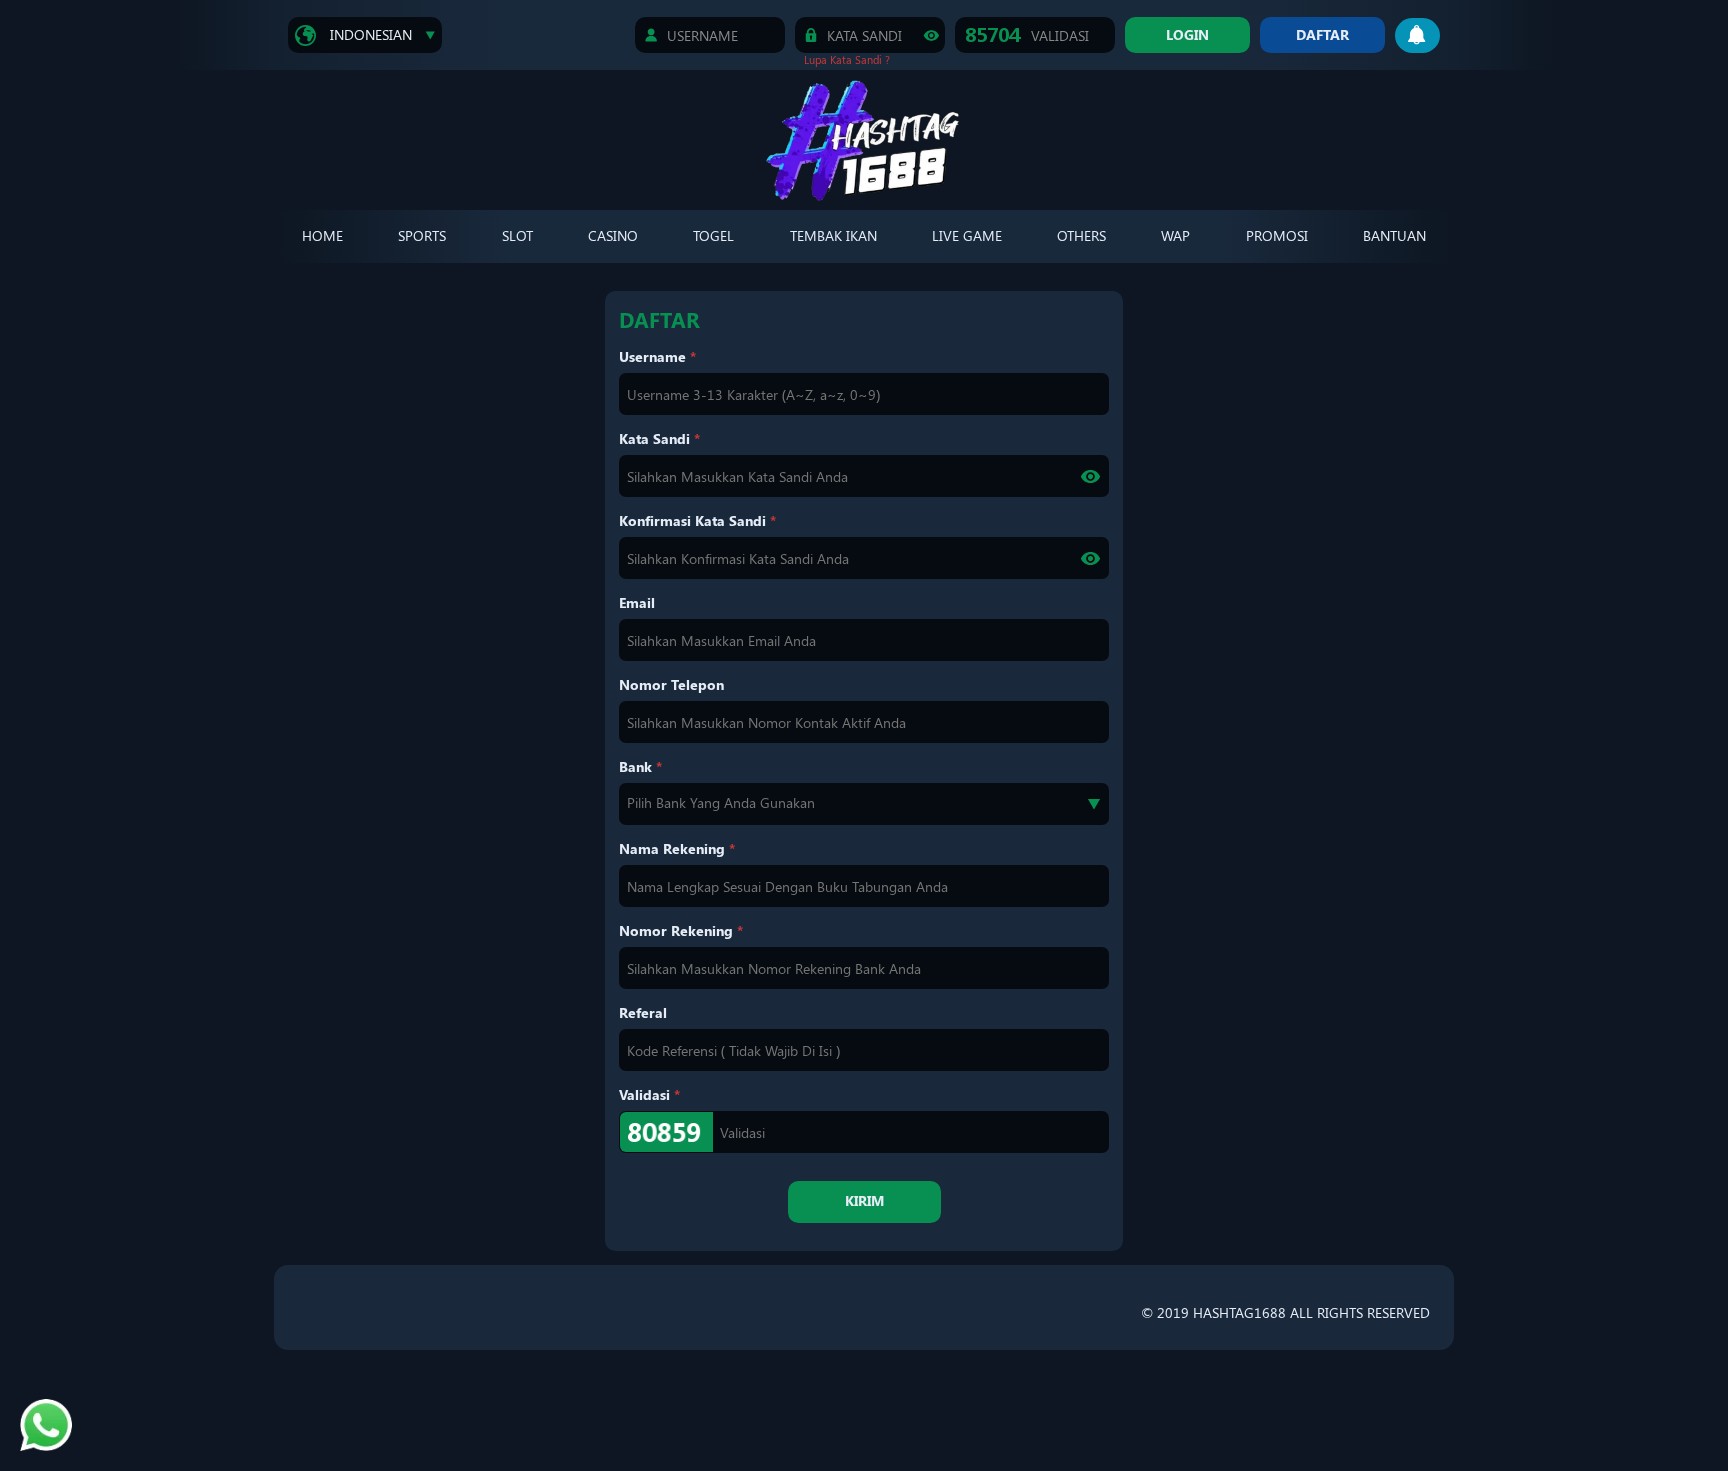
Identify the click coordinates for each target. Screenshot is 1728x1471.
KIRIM (864, 1200)
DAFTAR (1322, 34)
